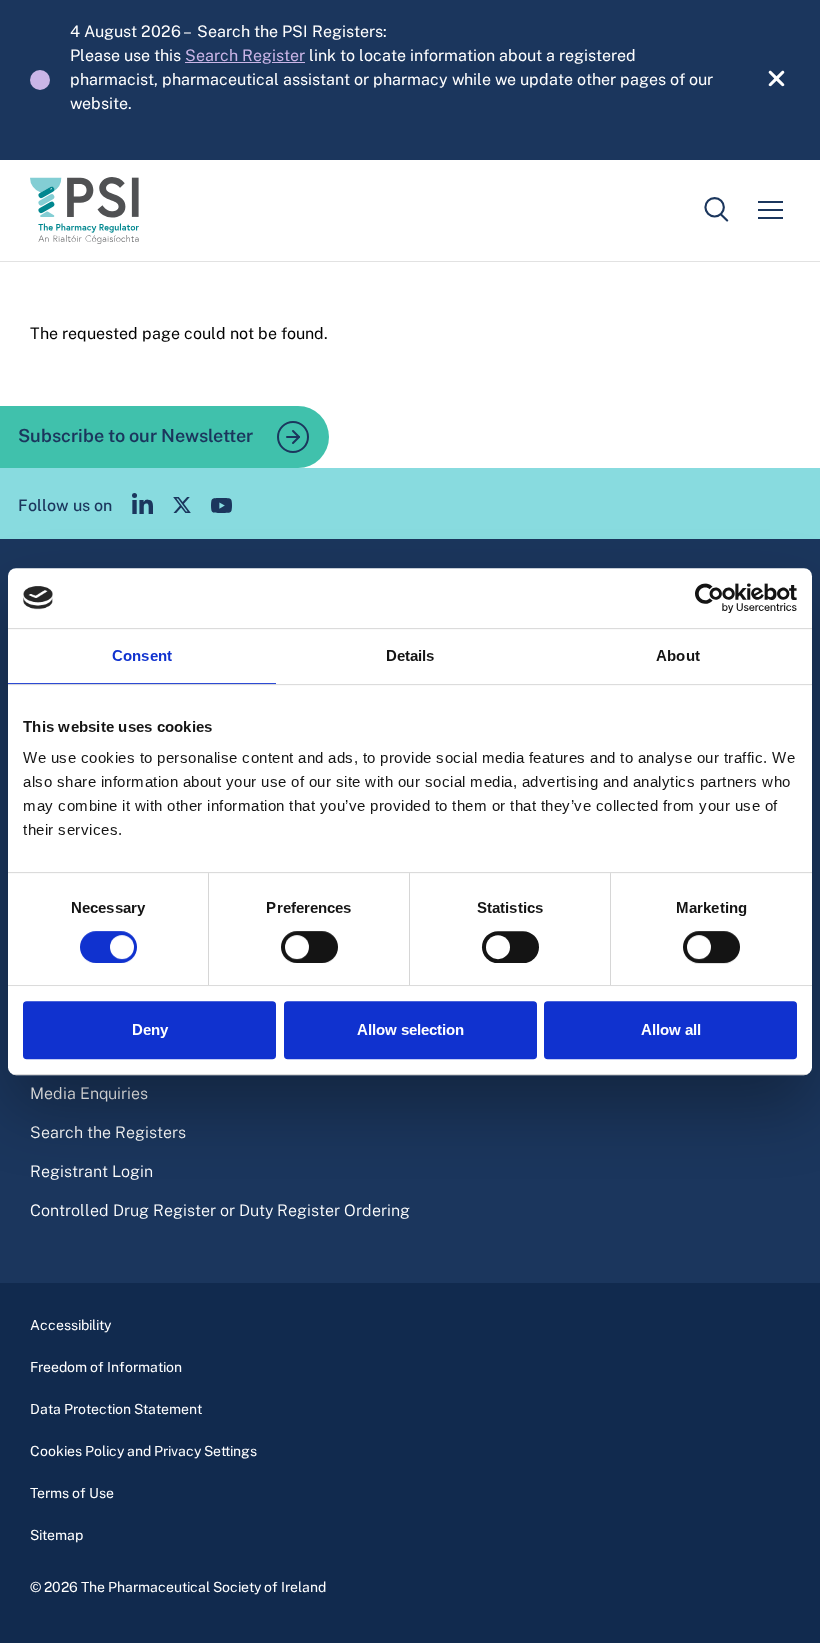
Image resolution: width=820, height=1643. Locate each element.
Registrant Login (91, 1171)
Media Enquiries (89, 1093)
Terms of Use (72, 1493)
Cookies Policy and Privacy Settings (143, 1451)
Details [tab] (410, 655)
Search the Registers (108, 1132)
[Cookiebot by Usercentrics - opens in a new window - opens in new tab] (709, 598)
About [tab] (678, 655)
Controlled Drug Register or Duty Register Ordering (220, 1210)
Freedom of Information (106, 1367)
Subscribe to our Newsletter (137, 434)
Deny (150, 1029)
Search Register (245, 55)
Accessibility (70, 1325)
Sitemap (56, 1535)
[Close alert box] (765, 80)
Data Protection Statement (116, 1409)
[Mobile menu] (770, 210)
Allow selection (410, 1029)
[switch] (309, 947)
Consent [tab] (142, 655)
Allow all (671, 1029)
